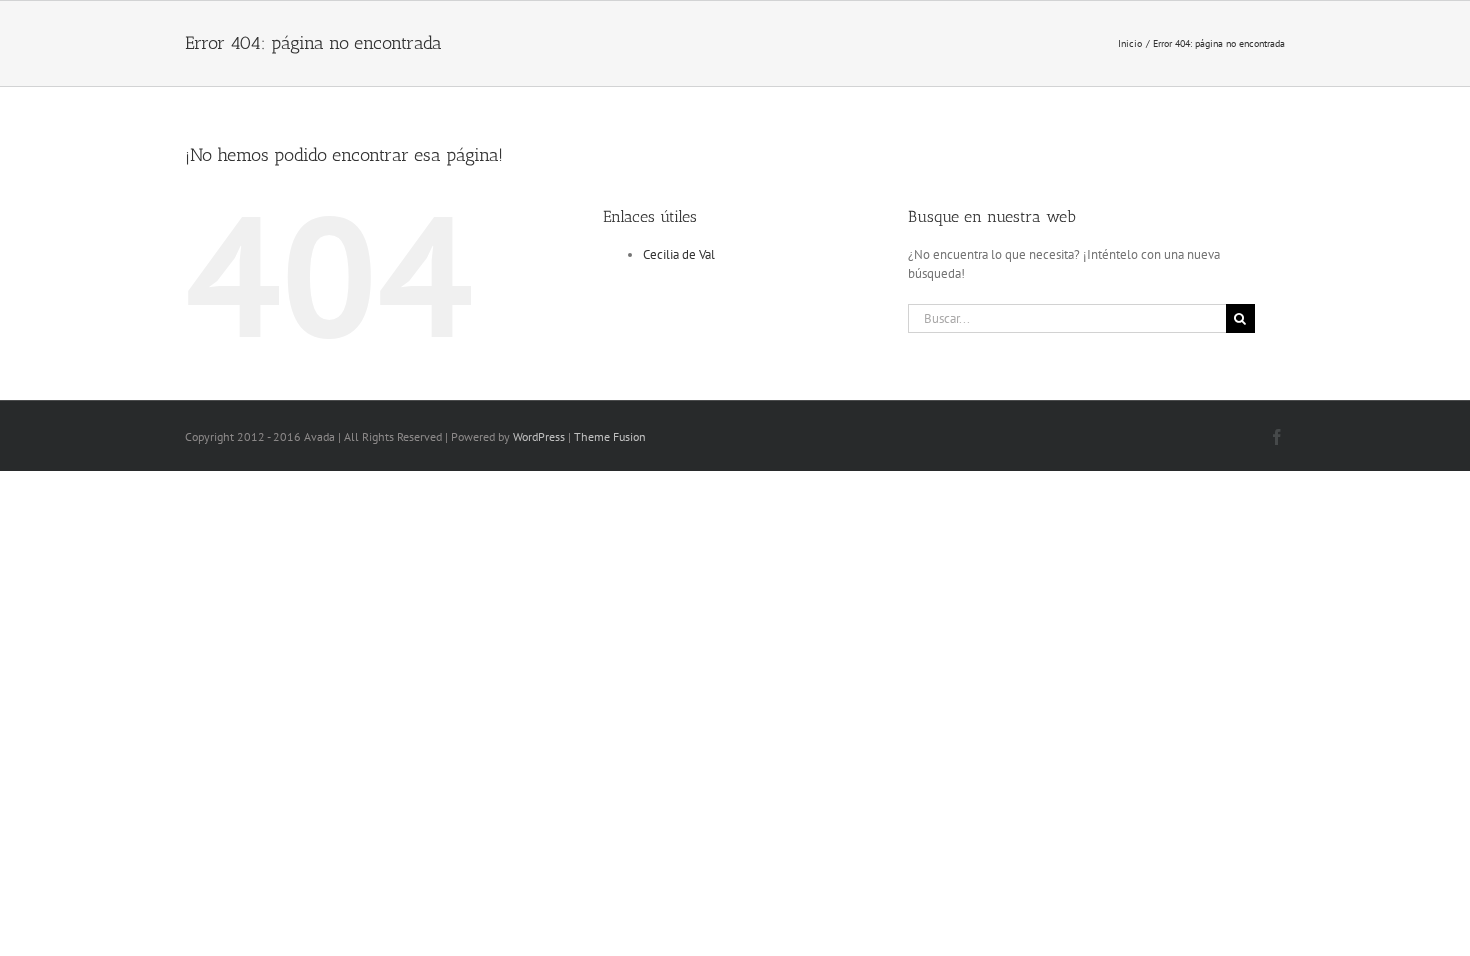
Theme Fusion (610, 436)
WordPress (539, 436)
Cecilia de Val (679, 254)
